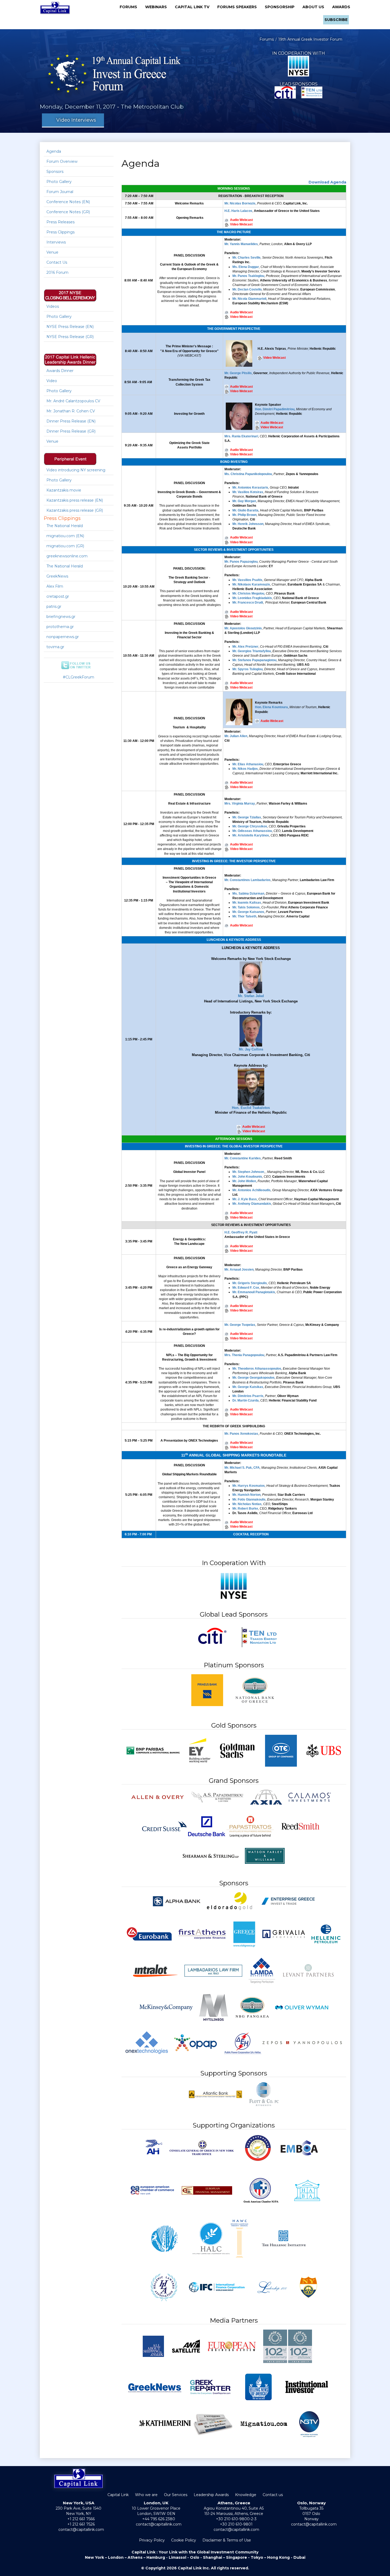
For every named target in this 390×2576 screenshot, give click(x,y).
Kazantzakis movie (64, 490)
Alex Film (55, 586)
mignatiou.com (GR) (65, 546)
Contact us (273, 2495)
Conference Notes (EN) (68, 202)
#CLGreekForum (79, 677)
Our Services (176, 2495)
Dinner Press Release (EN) (71, 421)
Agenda (54, 151)
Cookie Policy (184, 2540)
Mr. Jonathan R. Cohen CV (71, 411)
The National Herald (65, 526)
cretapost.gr (58, 596)
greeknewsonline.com (67, 556)
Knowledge (246, 2495)
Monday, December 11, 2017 (78, 107)
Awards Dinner (60, 371)
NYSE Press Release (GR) (70, 337)
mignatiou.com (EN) (65, 536)
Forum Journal (60, 192)
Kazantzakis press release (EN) (75, 500)
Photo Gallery (59, 182)
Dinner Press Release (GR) (71, 431)
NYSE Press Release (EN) (70, 327)
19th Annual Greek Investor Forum (310, 39)
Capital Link (118, 2495)
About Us (315, 7)
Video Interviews (75, 120)
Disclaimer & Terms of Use (227, 2540)
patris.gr (54, 606)
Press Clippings (60, 232)
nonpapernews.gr (63, 637)
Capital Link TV (194, 7)
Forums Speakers (239, 7)
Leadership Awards (211, 2495)
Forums (130, 7)
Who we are (146, 2495)
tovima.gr (55, 647)
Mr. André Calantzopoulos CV (73, 401)
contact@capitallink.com (81, 2530)
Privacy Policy (152, 2540)
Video (52, 381)
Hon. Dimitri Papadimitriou (275, 409)
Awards (341, 7)
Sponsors (55, 172)
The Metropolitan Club (152, 107)
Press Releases (60, 222)
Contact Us (57, 262)
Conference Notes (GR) (68, 212)
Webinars (158, 7)
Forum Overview (62, 161)
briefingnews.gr (61, 617)
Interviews (56, 242)
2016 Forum (57, 272)
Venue (52, 252)
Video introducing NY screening (76, 470)
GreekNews (57, 576)
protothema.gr (60, 627)
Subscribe (336, 20)
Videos (53, 306)
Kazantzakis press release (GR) (75, 510)
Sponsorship (281, 7)
